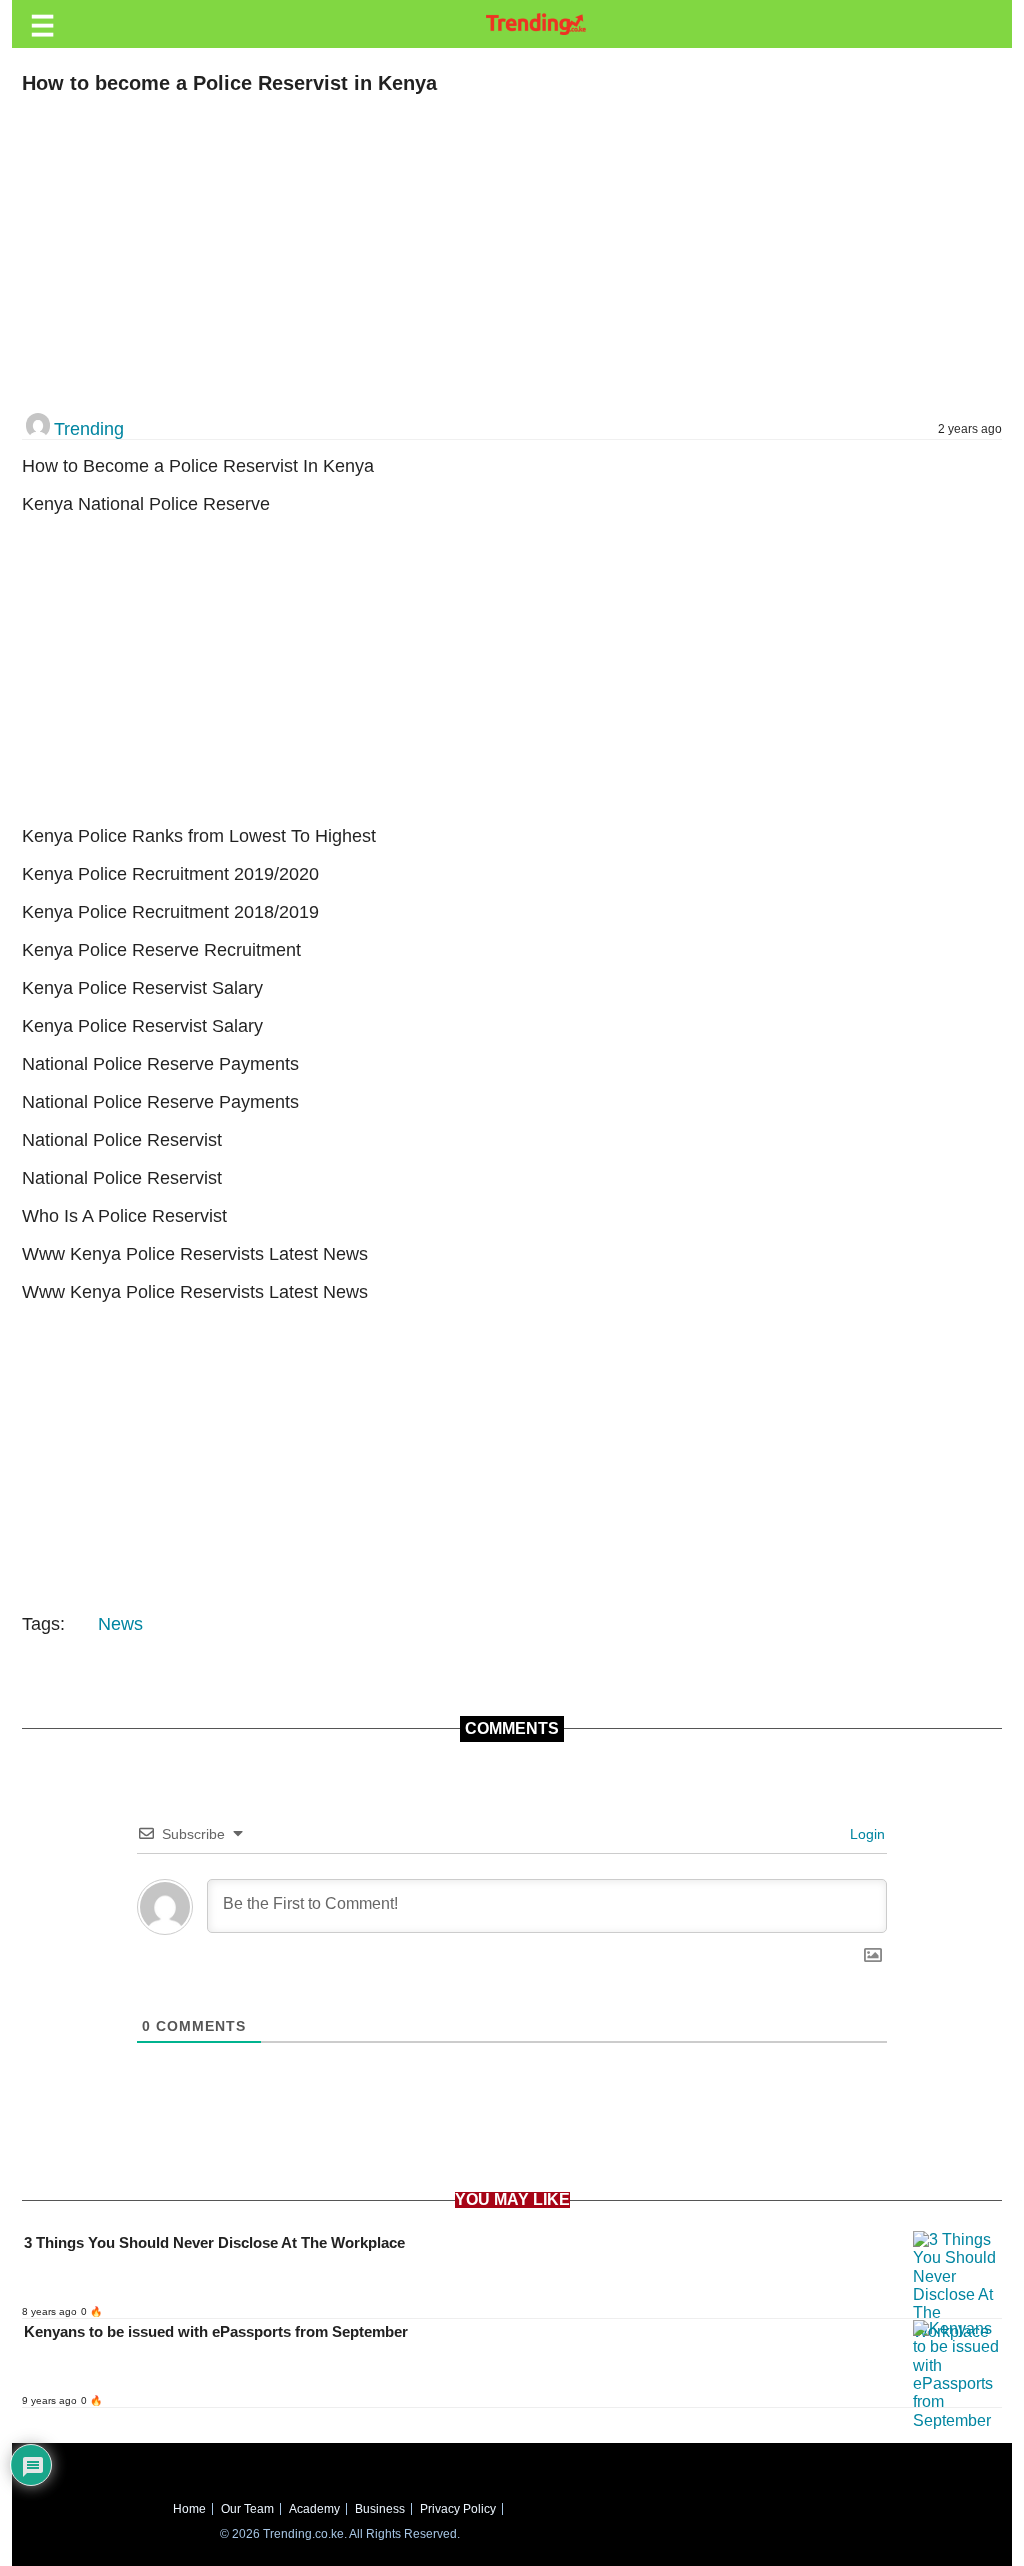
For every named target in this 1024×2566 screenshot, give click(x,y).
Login (865, 1834)
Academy (314, 2509)
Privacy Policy (458, 2509)
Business (380, 2509)
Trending (89, 429)
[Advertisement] (502, 255)
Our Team (247, 2509)
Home (189, 2509)
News (120, 1624)
